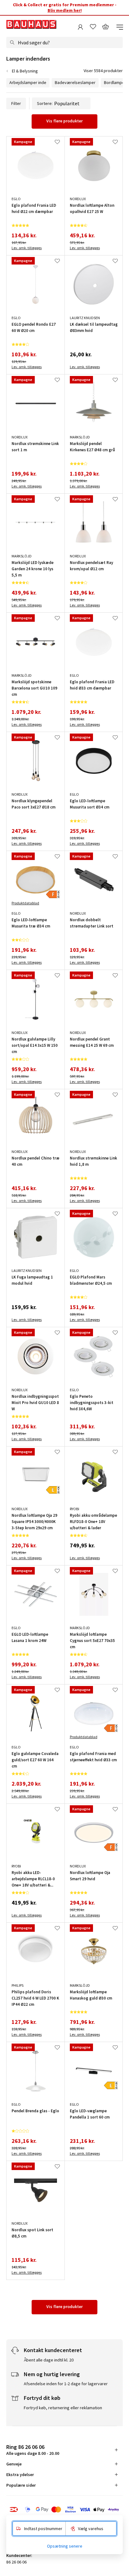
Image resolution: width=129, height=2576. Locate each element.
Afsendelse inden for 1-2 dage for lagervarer (66, 2384)
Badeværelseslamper (75, 82)
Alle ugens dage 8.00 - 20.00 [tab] (33, 2450)
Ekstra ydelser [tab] (20, 2475)
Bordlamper (115, 82)
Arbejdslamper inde (28, 82)
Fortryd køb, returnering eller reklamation (63, 2408)
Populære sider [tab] (21, 2485)
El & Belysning (25, 71)
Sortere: (45, 103)
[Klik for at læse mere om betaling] (64, 2509)
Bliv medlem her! (65, 10)
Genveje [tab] (14, 2464)
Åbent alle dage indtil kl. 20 (49, 2360)
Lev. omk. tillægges (27, 248)
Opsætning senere (65, 2546)
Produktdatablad (25, 903)
